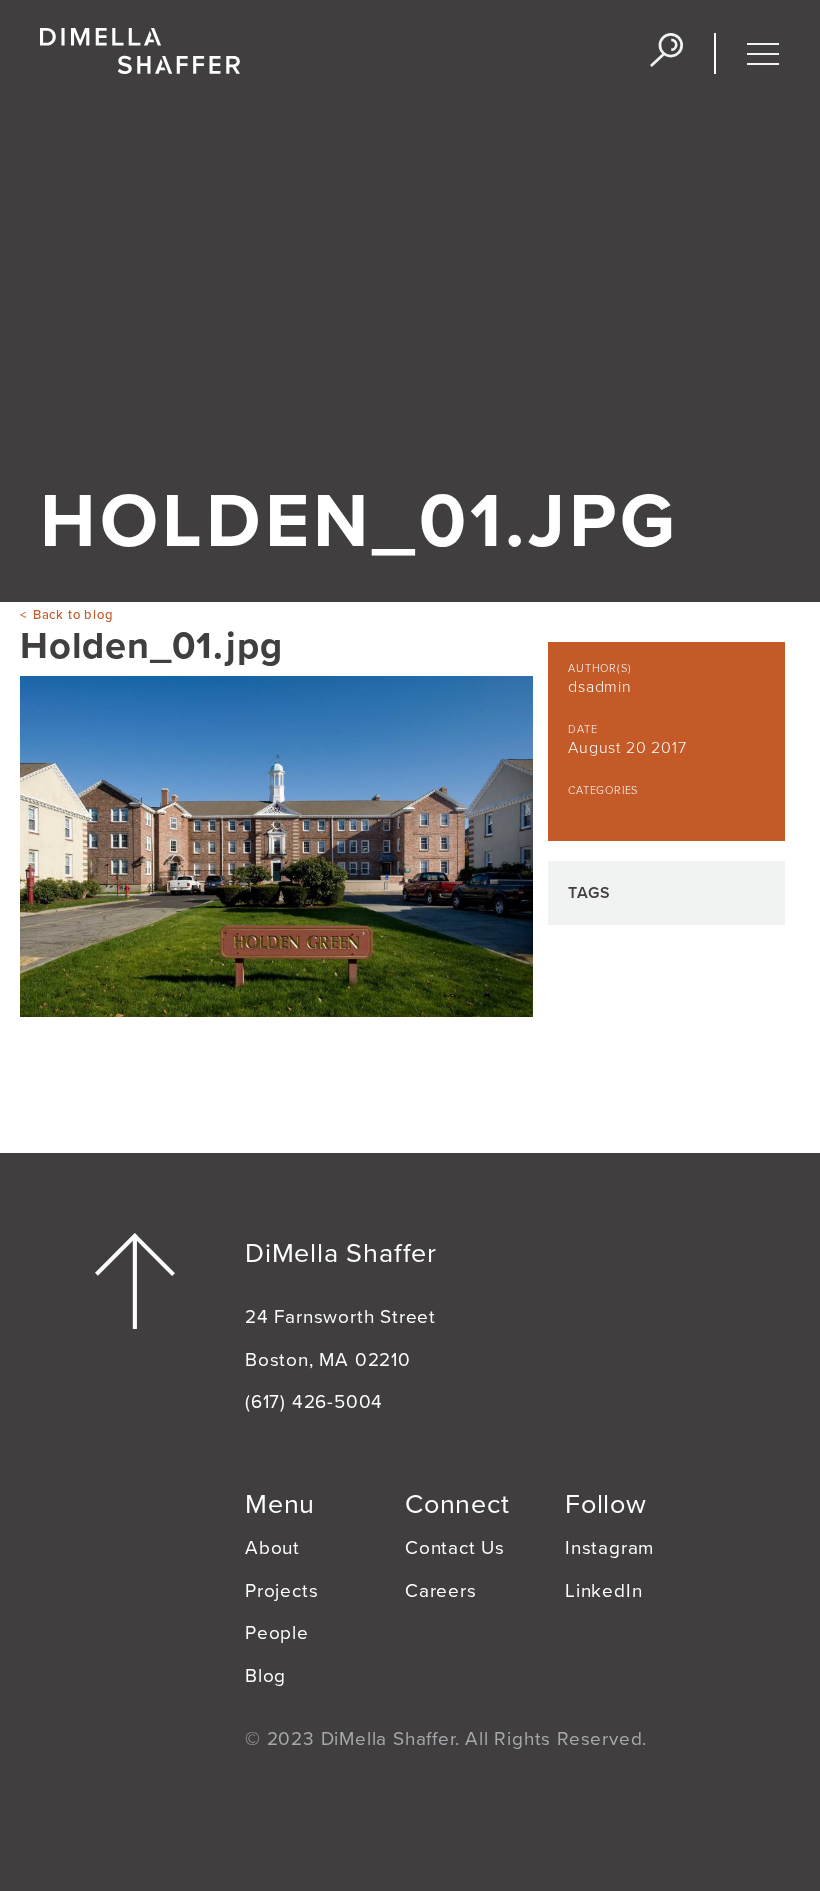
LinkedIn (603, 1591)
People (277, 1633)
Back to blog (73, 615)
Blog (265, 1676)
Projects (281, 1591)
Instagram (609, 1548)
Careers (441, 1591)
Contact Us (455, 1548)
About (272, 1548)
